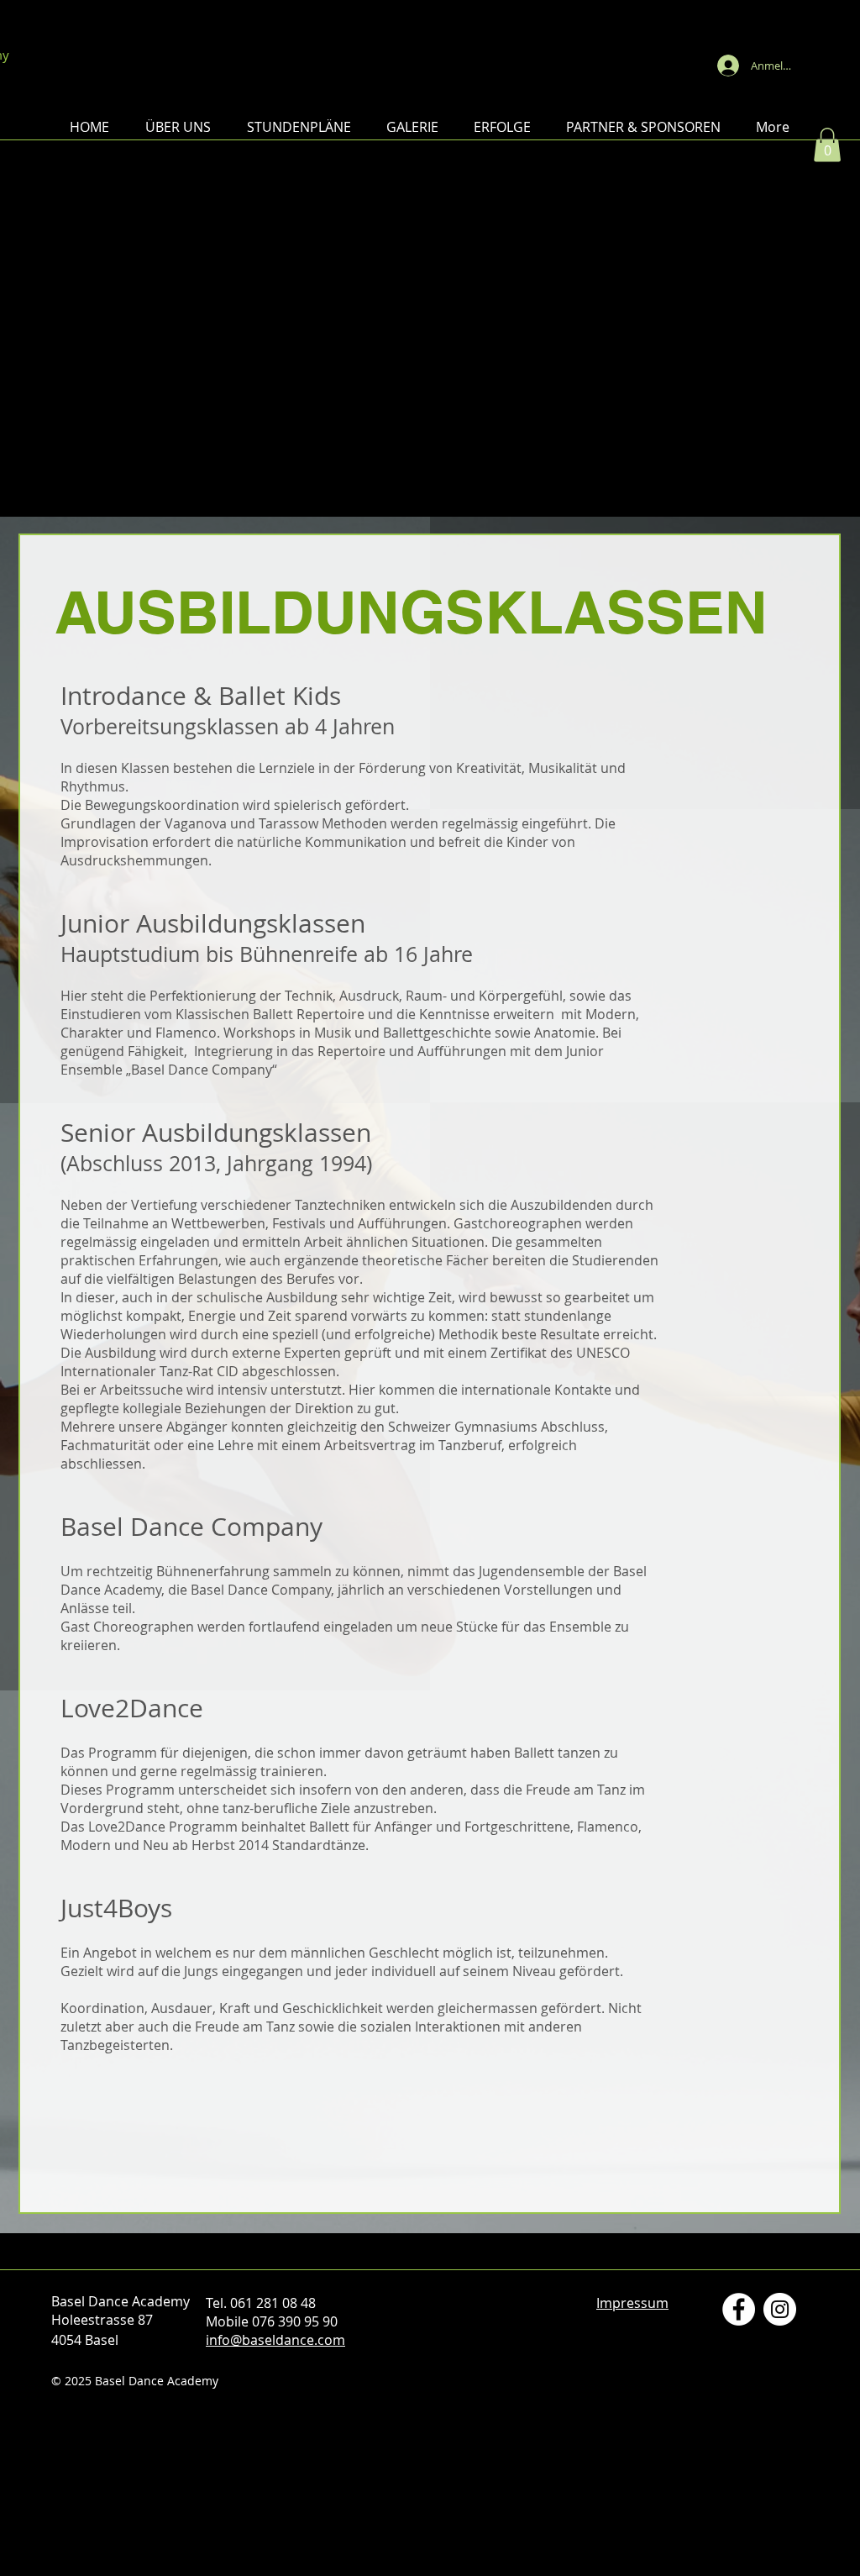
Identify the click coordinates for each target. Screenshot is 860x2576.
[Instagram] (780, 2309)
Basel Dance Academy (430, 37)
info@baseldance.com (275, 2340)
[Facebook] (739, 2309)
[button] (178, 127)
